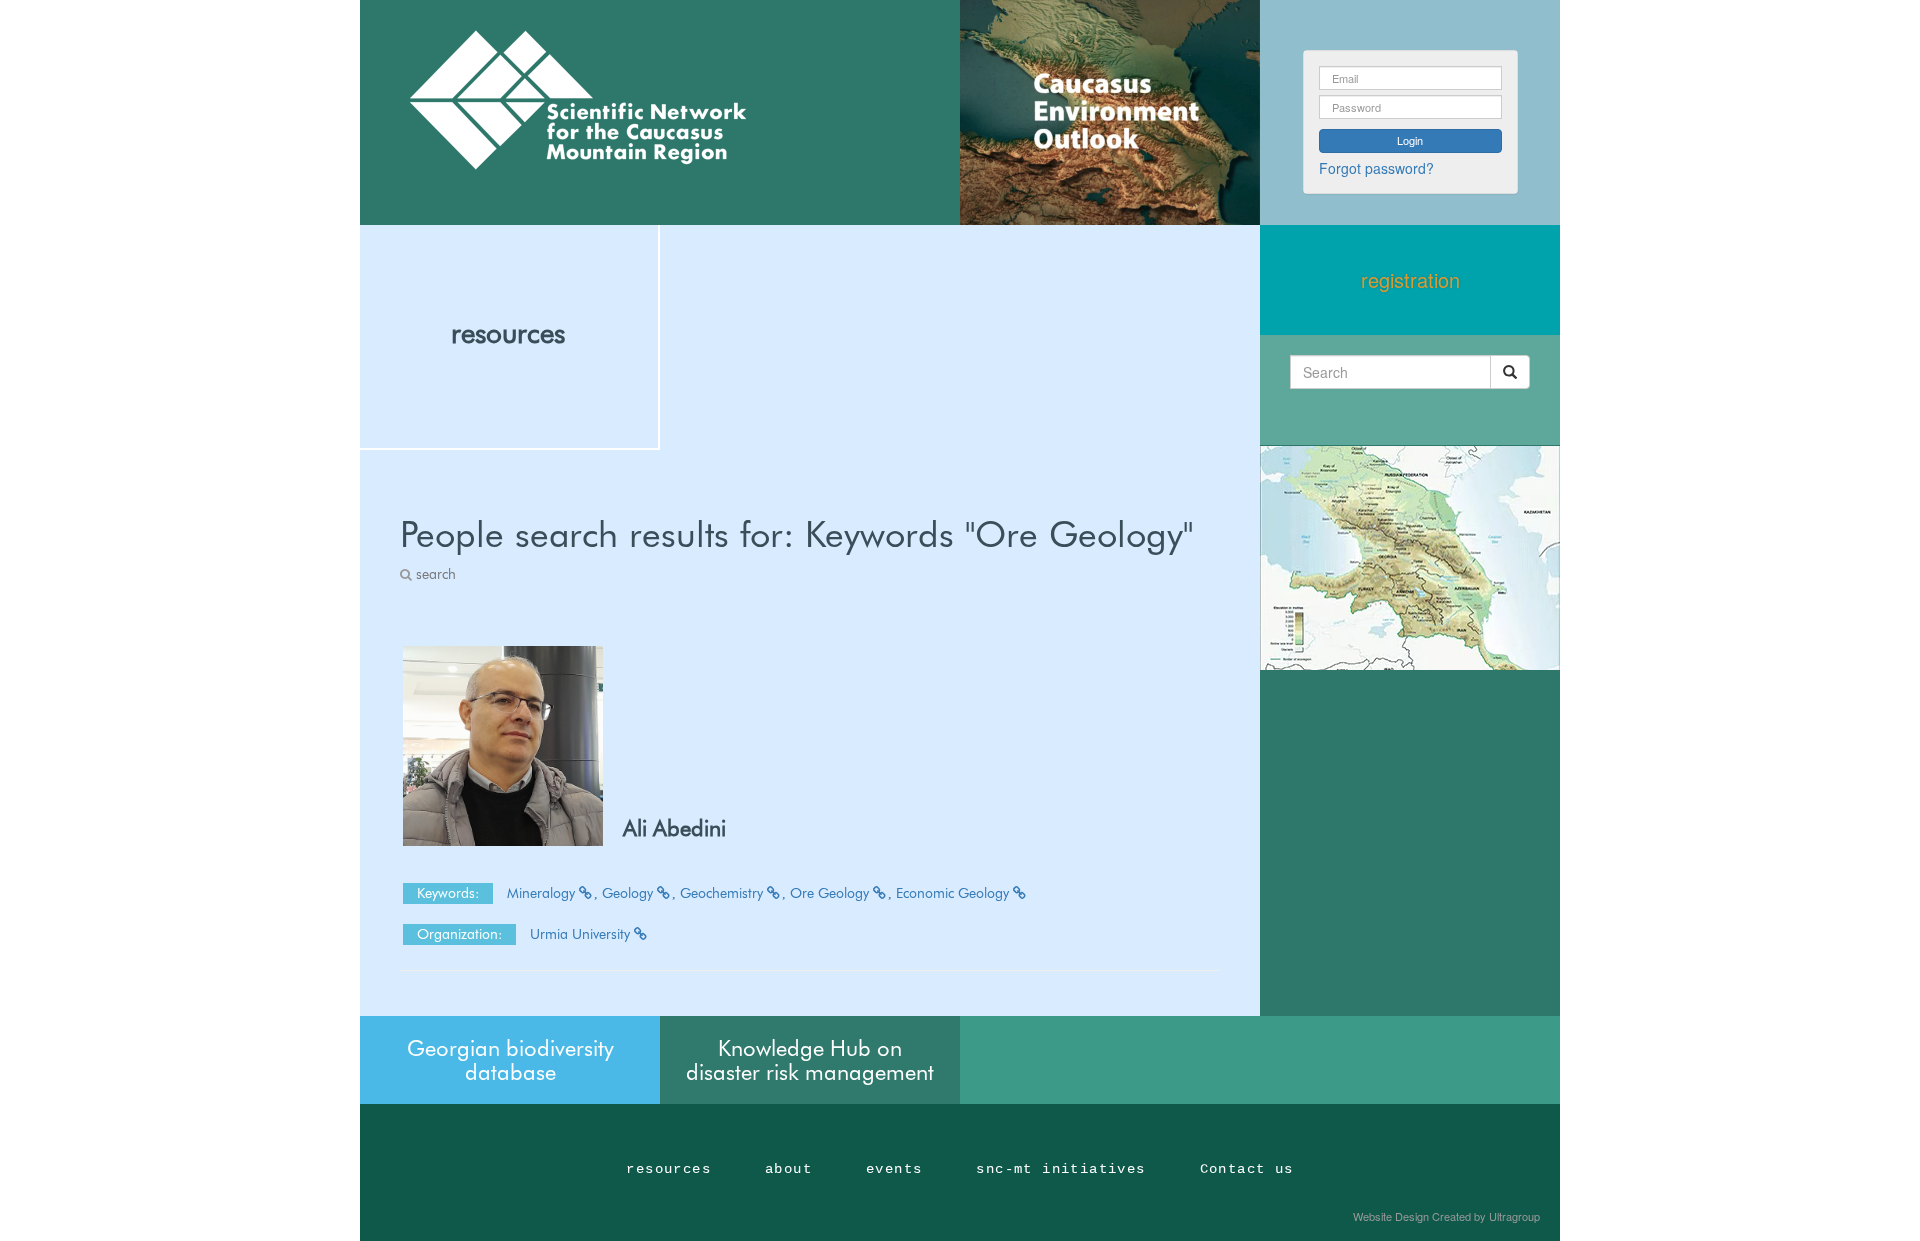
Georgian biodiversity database (510, 1060)
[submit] (1510, 372)
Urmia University (582, 934)
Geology (629, 893)
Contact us (1247, 1169)
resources (508, 333)
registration (1410, 279)
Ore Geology (831, 893)
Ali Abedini (674, 828)
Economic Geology (954, 893)
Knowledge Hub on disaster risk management (810, 1060)
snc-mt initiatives (1060, 1169)
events (894, 1169)
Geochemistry (723, 893)
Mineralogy (543, 893)
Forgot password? (1376, 168)
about (788, 1169)
